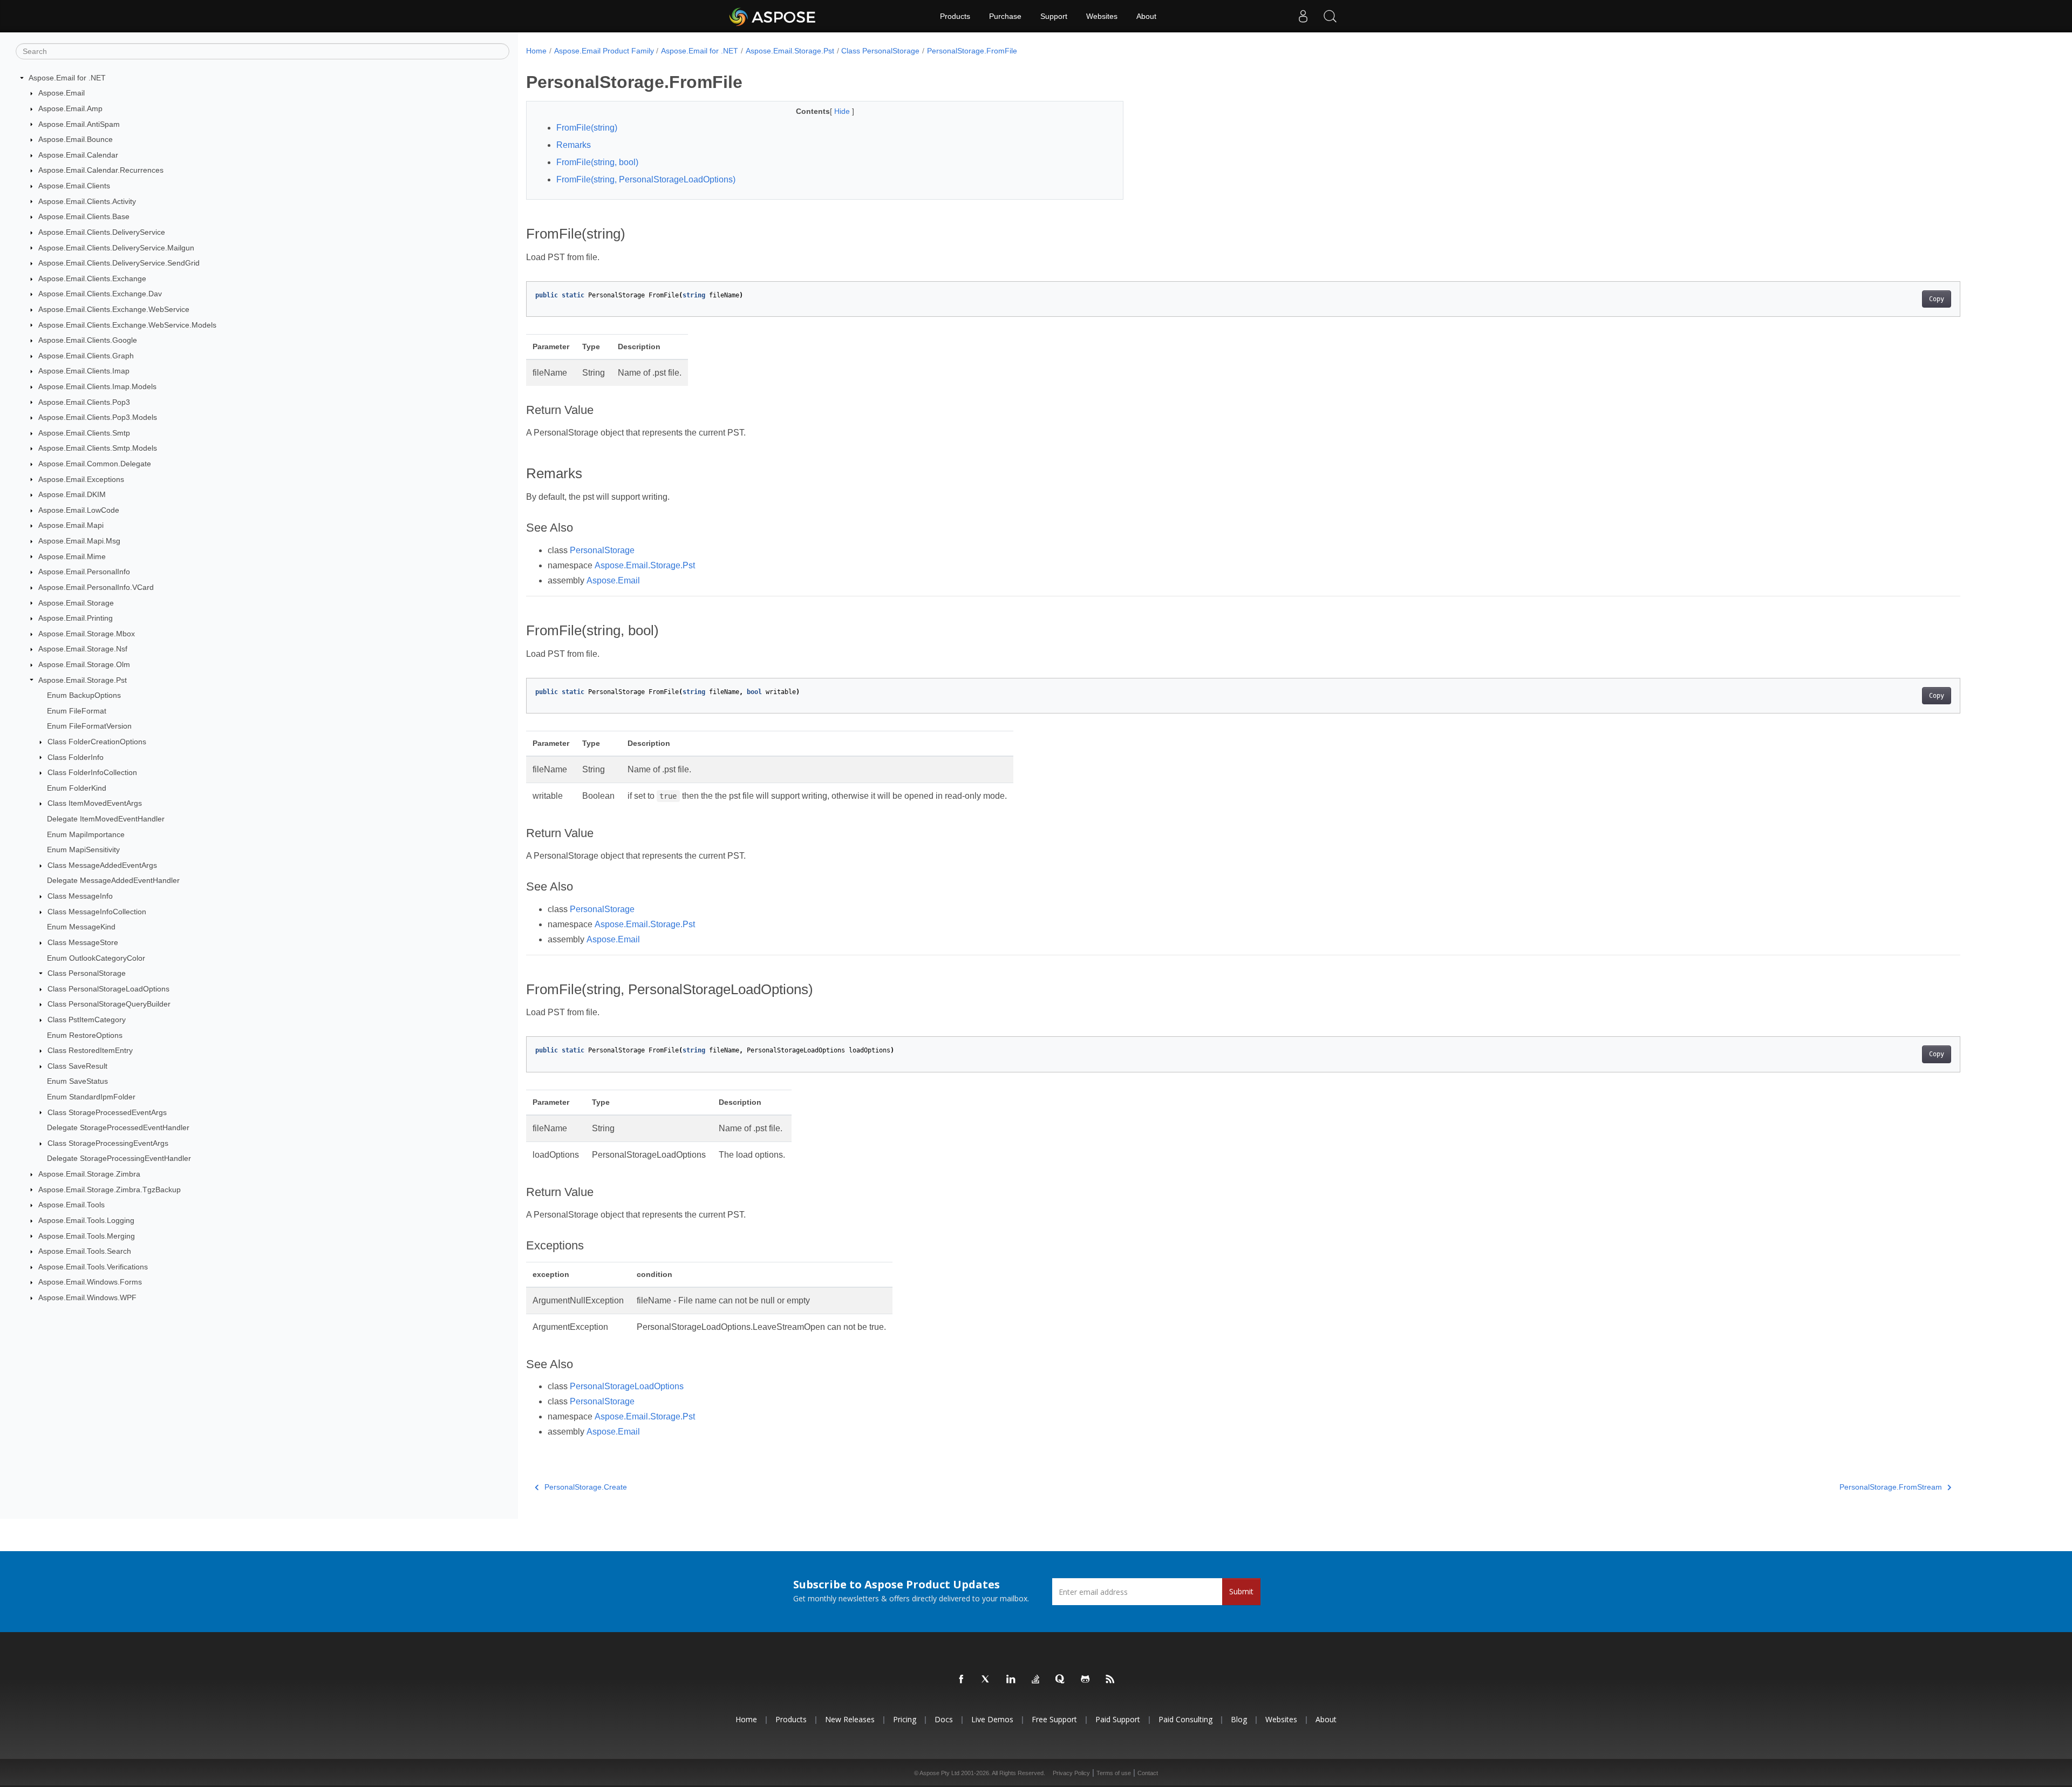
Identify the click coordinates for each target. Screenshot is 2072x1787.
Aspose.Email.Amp (70, 108)
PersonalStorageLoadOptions (627, 1386)
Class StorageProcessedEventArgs (107, 1112)
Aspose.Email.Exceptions (81, 479)
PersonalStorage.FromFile (972, 51)
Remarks (574, 145)
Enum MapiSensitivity (83, 850)
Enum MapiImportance (86, 834)
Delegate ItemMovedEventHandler (106, 819)
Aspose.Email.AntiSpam (79, 124)
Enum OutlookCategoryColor (96, 958)
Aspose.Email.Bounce (76, 139)
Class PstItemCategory (87, 1020)
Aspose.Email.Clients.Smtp (84, 433)
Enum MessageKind (81, 927)
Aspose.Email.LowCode (79, 510)
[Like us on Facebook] (962, 1680)
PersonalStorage (602, 550)
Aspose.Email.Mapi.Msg (79, 541)
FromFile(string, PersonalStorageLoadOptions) (646, 179)
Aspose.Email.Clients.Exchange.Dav (100, 294)
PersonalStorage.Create (586, 1487)
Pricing (905, 1719)
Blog (1239, 1719)
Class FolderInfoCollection (92, 772)
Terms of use (1114, 1773)
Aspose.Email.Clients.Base (84, 216)
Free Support (1054, 1719)
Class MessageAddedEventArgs (102, 865)
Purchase (1005, 16)
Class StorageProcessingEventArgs (108, 1143)
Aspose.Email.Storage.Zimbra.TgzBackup (110, 1190)
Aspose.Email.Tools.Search (85, 1251)
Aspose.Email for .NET (67, 78)
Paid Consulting (1185, 1719)
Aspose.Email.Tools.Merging (87, 1236)
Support (1054, 16)
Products (955, 16)
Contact (1148, 1773)
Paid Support (1118, 1719)
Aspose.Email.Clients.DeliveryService (102, 232)
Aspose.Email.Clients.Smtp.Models (98, 448)
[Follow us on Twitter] (986, 1680)
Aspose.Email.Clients (74, 186)
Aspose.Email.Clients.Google (88, 340)
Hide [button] (843, 111)
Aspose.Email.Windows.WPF (87, 1297)
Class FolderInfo (76, 757)
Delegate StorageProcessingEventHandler (119, 1158)
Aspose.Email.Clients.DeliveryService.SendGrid (119, 263)
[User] (1303, 16)
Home (536, 51)
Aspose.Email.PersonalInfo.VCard (96, 587)
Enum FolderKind (77, 788)
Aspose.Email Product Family (604, 51)
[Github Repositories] (1086, 1680)
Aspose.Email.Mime (72, 556)
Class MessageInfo (80, 896)
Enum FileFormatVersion (89, 726)
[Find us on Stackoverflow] (1036, 1680)
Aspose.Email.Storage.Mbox (87, 634)
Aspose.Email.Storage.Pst (83, 680)
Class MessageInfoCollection (97, 912)
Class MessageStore (83, 942)
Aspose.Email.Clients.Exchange (92, 278)
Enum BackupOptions (84, 695)
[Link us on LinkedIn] (1011, 1680)
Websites (1102, 16)
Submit (1241, 1591)
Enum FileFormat (77, 711)
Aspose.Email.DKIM (72, 494)
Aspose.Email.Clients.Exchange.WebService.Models (127, 325)
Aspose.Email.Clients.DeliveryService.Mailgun (116, 248)
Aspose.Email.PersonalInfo (84, 572)
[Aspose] (773, 16)
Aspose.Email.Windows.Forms (90, 1282)
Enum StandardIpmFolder (91, 1097)
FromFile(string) (587, 128)
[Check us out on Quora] (1061, 1680)
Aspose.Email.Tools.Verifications (93, 1267)
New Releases (850, 1719)
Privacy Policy (1071, 1773)
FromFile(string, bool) (597, 162)
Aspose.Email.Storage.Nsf (83, 649)
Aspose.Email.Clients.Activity (87, 201)
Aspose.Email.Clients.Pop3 (84, 402)
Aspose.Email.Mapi (71, 525)
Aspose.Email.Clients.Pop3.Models (98, 417)
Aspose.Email (62, 93)
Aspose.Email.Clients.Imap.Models (97, 386)
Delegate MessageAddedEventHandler (113, 880)
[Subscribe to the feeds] (1110, 1680)
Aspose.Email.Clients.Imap (84, 371)
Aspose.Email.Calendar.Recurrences (101, 170)
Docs (944, 1719)
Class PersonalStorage (87, 973)
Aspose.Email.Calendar (78, 155)
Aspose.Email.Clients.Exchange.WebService (114, 309)
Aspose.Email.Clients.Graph (86, 356)
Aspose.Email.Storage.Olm (84, 664)
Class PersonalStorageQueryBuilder (109, 1004)
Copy (1937, 299)
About (1146, 16)
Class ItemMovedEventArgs (95, 803)
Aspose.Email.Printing (76, 618)
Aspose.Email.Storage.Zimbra (89, 1174)
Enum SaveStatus (77, 1081)
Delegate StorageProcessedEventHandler (118, 1127)
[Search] (1330, 16)
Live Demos (992, 1719)
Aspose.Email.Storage (76, 603)
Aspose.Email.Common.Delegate (95, 464)
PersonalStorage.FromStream (1891, 1487)
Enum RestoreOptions (85, 1035)
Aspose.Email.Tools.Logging (86, 1220)
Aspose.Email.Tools (71, 1205)
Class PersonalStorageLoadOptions (108, 989)
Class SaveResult (77, 1066)
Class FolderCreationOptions (97, 742)
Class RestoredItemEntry (90, 1050)
